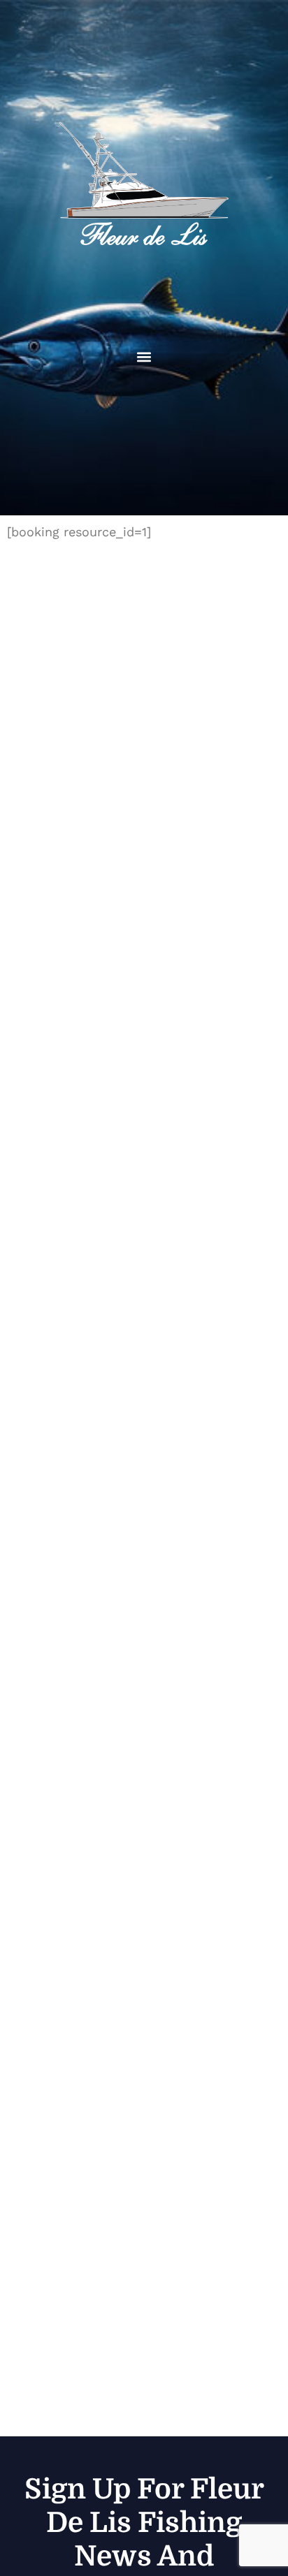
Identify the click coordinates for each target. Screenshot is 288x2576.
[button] (144, 357)
